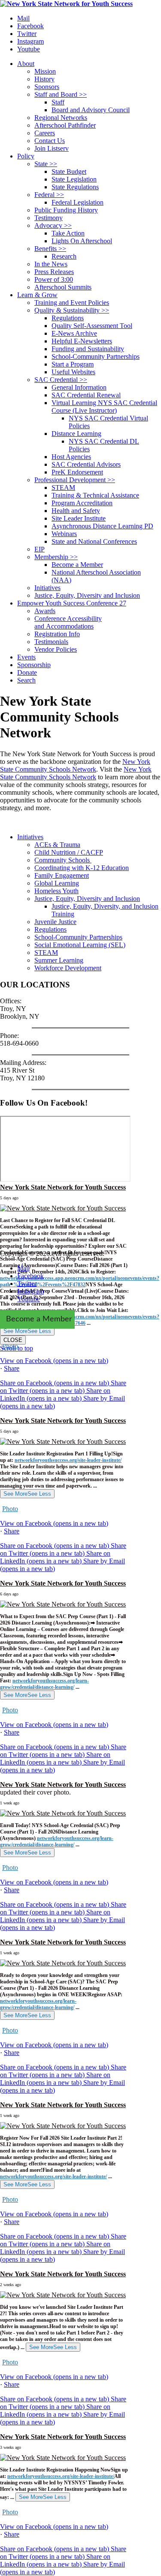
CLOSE (13, 1340)
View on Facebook (54, 1361)
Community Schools (63, 860)
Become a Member (39, 1319)
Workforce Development (68, 968)
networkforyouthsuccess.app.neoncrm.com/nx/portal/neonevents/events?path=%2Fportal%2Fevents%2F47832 (80, 1281)
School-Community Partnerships (78, 937)
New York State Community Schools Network (75, 765)
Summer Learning (59, 960)
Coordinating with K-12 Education (82, 868)
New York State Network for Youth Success (63, 1187)
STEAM (46, 953)
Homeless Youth (56, 891)
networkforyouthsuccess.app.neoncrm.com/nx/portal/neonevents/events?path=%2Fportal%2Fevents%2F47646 (80, 1320)
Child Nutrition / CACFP (69, 852)
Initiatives (30, 837)
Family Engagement (62, 875)
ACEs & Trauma (57, 845)
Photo (10, 1509)
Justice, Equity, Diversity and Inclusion (87, 899)
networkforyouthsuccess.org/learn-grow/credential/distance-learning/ (44, 1684)
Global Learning (57, 883)
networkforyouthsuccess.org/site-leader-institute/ (68, 1460)
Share (12, 1368)
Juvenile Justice (55, 922)
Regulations (50, 929)
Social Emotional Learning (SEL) (80, 945)
